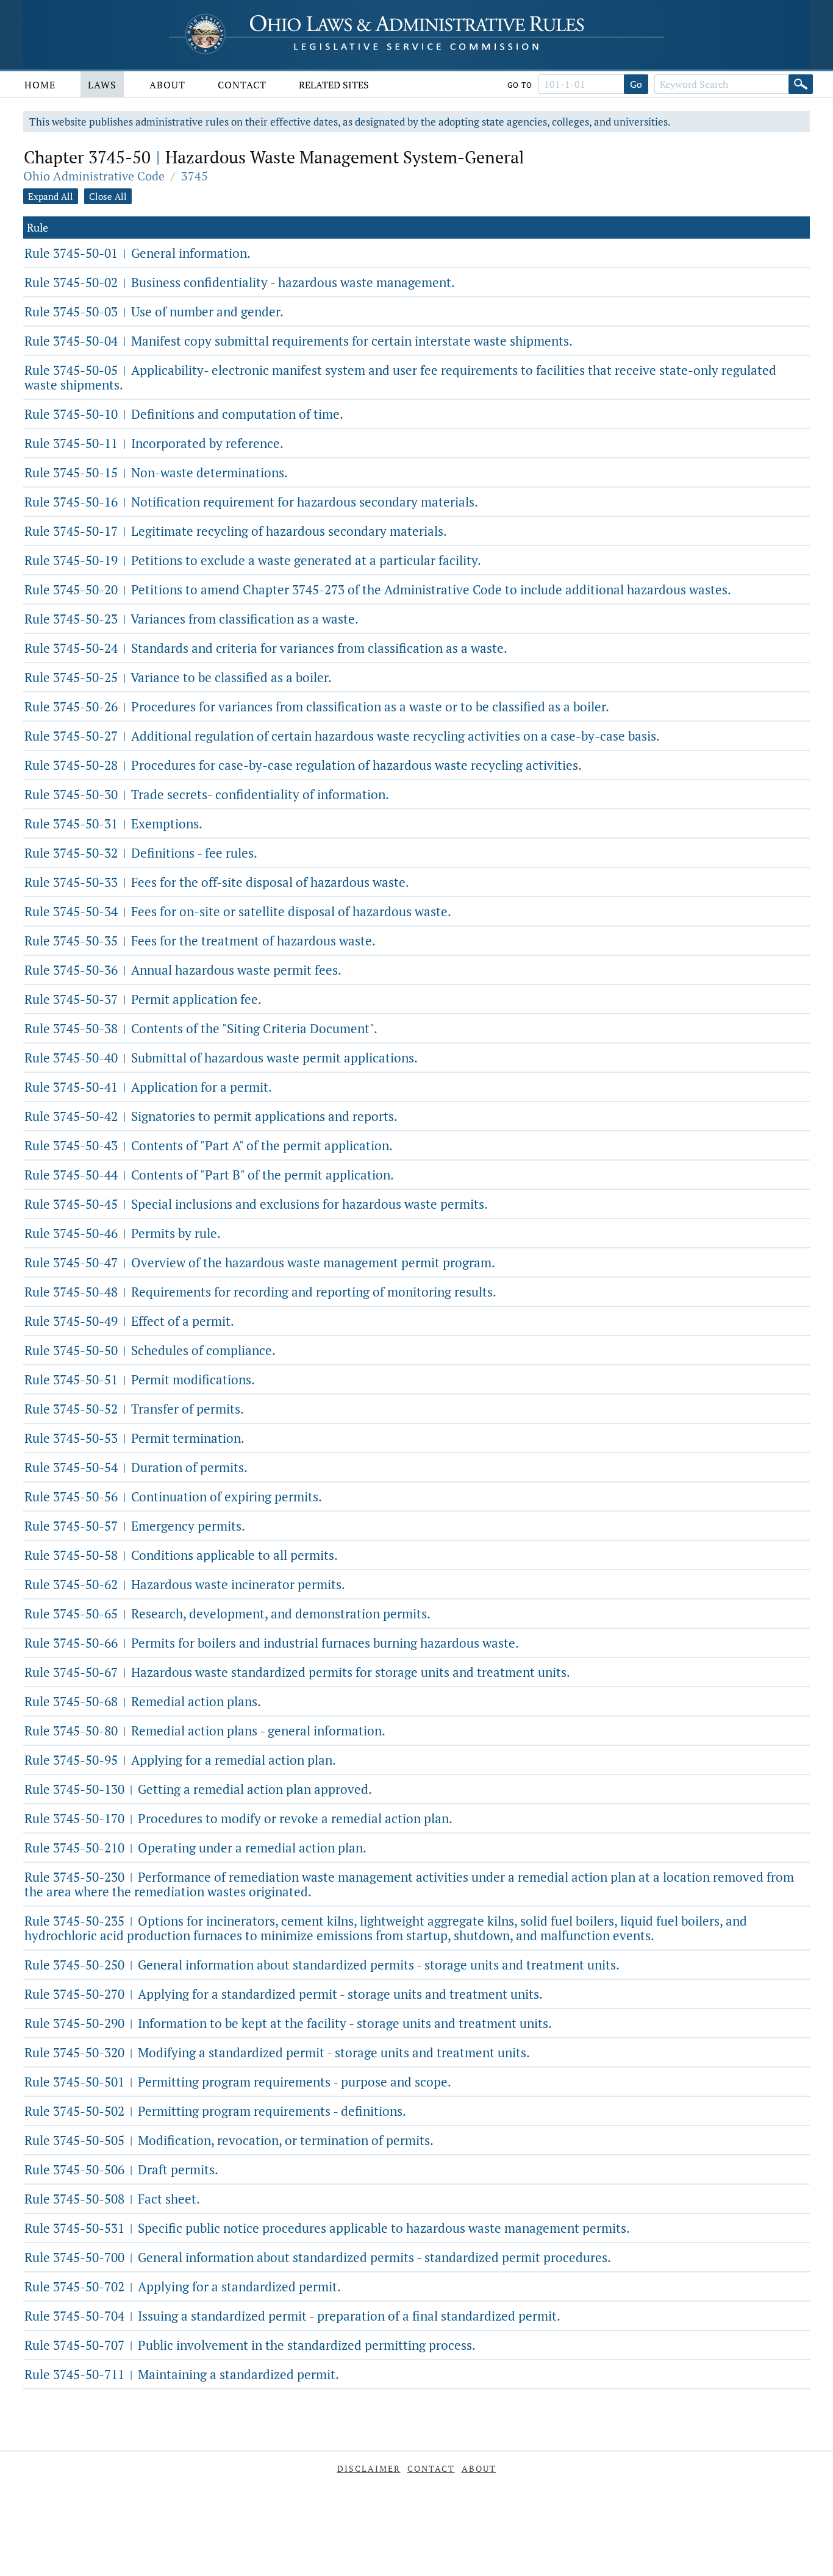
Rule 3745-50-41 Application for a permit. (148, 1087)
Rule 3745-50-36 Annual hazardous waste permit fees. (183, 970)
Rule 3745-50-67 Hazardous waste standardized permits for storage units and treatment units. (297, 1672)
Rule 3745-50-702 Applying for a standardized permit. (183, 2286)
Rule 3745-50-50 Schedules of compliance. (150, 1350)
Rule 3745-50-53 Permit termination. (134, 1438)
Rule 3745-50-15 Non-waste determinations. (156, 472)
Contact (242, 85)
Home (40, 85)
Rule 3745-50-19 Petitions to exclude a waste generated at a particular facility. (253, 560)
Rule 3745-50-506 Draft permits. (121, 2169)
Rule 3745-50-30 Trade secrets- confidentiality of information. (207, 794)
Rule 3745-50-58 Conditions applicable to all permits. (181, 1555)
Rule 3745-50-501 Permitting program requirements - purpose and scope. (238, 2082)
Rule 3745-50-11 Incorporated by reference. (154, 443)
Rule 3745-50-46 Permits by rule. (123, 1233)
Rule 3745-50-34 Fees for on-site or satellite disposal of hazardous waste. (238, 911)
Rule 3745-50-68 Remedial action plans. (143, 1701)
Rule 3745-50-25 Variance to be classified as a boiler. (178, 677)
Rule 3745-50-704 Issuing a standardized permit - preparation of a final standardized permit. (292, 2316)
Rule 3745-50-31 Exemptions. (113, 824)
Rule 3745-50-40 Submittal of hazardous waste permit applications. (221, 1058)
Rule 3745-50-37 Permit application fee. (143, 999)
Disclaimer (369, 2468)
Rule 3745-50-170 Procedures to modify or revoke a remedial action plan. (238, 1818)
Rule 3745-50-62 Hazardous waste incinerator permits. (185, 1584)
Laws (102, 85)
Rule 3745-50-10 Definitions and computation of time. (184, 414)
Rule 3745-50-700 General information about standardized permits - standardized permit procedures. (318, 2257)
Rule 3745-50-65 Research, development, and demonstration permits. (227, 1614)
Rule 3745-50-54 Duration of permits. (136, 1467)
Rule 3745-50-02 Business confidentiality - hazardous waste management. (240, 282)
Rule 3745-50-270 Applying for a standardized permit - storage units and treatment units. (284, 1994)
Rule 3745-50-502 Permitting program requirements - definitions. (215, 2111)
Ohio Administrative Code (94, 176)
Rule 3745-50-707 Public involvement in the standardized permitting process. (250, 2345)
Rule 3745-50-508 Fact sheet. (112, 2199)
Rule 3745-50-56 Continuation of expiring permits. (173, 1496)
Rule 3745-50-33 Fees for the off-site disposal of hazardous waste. (217, 882)
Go (636, 84)
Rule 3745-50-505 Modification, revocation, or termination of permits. (229, 2140)
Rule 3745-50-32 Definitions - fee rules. (141, 853)
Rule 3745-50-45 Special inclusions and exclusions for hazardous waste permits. (256, 1204)
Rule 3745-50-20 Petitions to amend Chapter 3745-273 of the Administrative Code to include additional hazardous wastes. (378, 589)
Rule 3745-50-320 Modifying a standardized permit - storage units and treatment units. (277, 2052)
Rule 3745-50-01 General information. (138, 253)
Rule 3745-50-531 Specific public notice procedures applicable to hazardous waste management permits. (327, 2228)
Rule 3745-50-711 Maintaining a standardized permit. (182, 2374)
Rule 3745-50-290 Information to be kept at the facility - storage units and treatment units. (288, 2023)
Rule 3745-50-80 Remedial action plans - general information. (205, 1731)
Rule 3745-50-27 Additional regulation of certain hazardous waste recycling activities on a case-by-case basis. (342, 736)
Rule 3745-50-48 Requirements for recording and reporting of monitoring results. (260, 1292)
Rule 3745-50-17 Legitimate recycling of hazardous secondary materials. (236, 531)
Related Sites (334, 85)
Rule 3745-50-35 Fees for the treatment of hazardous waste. (200, 941)
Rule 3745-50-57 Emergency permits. (135, 1526)
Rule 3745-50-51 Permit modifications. (140, 1379)
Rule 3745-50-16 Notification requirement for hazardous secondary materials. (251, 502)
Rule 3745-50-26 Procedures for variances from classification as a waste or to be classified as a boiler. (317, 706)
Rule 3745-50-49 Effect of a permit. (129, 1321)
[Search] (801, 84)
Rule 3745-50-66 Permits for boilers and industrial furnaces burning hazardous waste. (272, 1643)
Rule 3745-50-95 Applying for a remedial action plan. (180, 1760)
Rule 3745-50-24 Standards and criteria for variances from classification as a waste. (266, 648)
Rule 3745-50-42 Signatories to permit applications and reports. (211, 1116)
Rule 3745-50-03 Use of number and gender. (154, 311)
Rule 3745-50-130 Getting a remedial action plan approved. (198, 1789)
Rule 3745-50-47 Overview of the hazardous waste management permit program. (260, 1262)
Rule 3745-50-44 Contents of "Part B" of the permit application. (209, 1175)
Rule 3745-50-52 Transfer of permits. (134, 1409)
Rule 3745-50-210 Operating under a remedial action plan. (195, 1848)
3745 (195, 176)
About (167, 85)
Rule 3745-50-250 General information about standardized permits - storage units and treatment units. (322, 1965)
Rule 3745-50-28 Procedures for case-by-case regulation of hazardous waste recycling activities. (303, 765)
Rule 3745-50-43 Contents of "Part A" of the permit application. (209, 1145)
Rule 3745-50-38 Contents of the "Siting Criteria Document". (201, 1028)
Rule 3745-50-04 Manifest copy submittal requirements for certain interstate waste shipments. (299, 341)
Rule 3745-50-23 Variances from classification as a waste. (191, 619)
